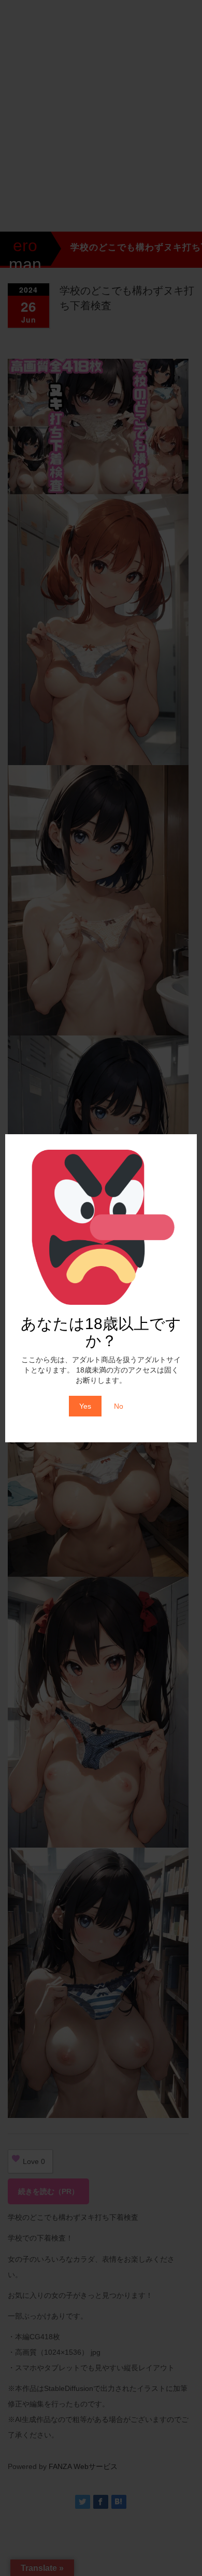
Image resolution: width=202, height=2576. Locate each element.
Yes (85, 1406)
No (119, 1406)
